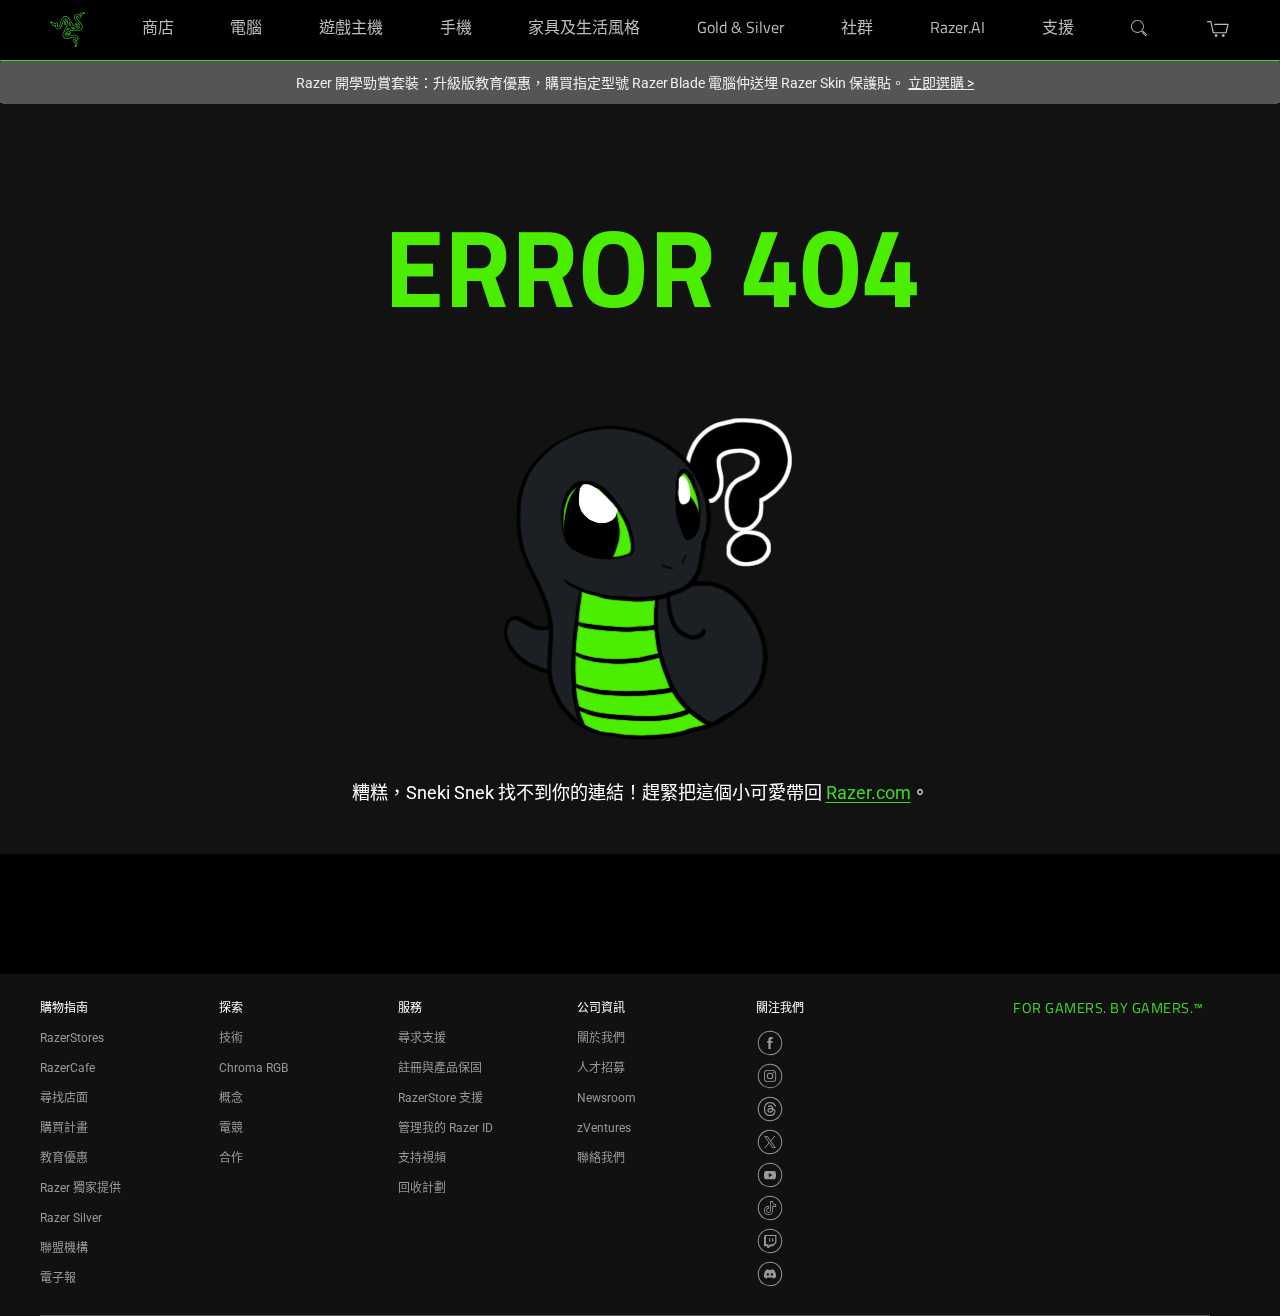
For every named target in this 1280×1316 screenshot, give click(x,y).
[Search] (1140, 29)
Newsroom (606, 1098)
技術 (231, 1038)
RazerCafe (67, 1068)
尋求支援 (422, 1038)
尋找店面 (64, 1098)
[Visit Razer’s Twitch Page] (770, 1241)
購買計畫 (64, 1128)
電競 (231, 1128)
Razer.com (868, 792)
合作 (231, 1158)
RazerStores (72, 1038)
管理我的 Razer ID (445, 1128)
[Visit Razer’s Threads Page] (770, 1109)
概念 (231, 1098)
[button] (1218, 29)
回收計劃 (422, 1188)
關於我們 (601, 1038)
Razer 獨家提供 (80, 1188)
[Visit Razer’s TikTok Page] (770, 1208)
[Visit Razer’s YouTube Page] (770, 1175)
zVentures (604, 1128)
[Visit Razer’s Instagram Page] (770, 1076)
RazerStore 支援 (440, 1098)
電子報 (58, 1278)
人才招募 (601, 1068)
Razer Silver (71, 1218)
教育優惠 (64, 1158)
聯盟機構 (64, 1248)
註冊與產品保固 (440, 1068)
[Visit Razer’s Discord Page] (770, 1274)
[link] (67, 28)
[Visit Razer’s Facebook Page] (770, 1043)
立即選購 (941, 83)
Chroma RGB (253, 1068)
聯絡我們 (601, 1158)
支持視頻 (422, 1158)
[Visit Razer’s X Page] (770, 1142)
